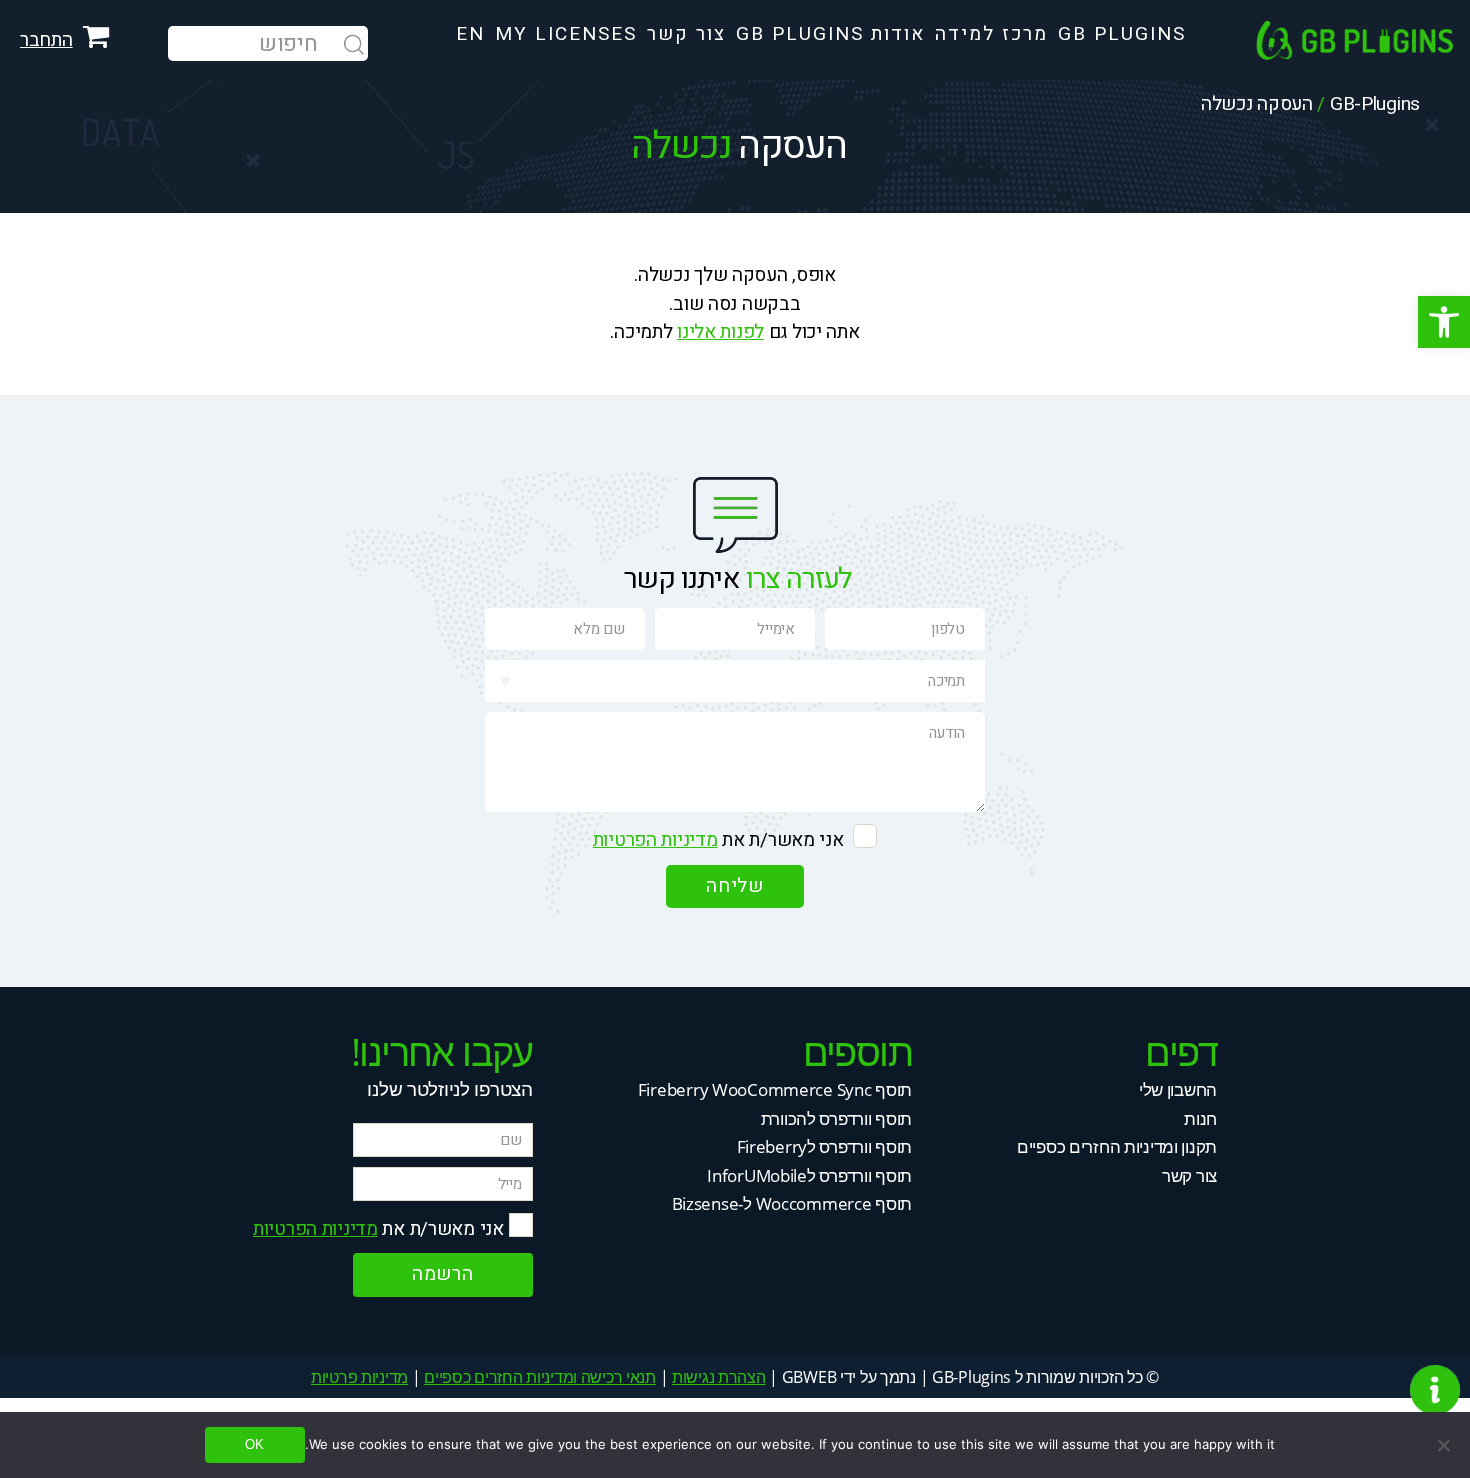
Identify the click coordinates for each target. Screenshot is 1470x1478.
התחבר (46, 40)
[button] (1444, 322)
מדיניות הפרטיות (655, 840)
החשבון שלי (1178, 1089)
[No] (1445, 1445)
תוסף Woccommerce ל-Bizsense (792, 1203)
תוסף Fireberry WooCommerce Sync (775, 1089)
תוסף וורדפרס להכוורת (836, 1118)
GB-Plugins (1375, 104)
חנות (1200, 1118)
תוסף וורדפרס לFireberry (824, 1146)
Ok (255, 1444)
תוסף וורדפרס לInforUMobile (809, 1175)
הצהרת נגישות (719, 1377)
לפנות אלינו (720, 332)
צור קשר (1189, 1175)
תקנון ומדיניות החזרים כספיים (1117, 1146)
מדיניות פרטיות (359, 1377)
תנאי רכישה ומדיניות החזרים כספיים (540, 1377)
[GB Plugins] (1363, 40)
